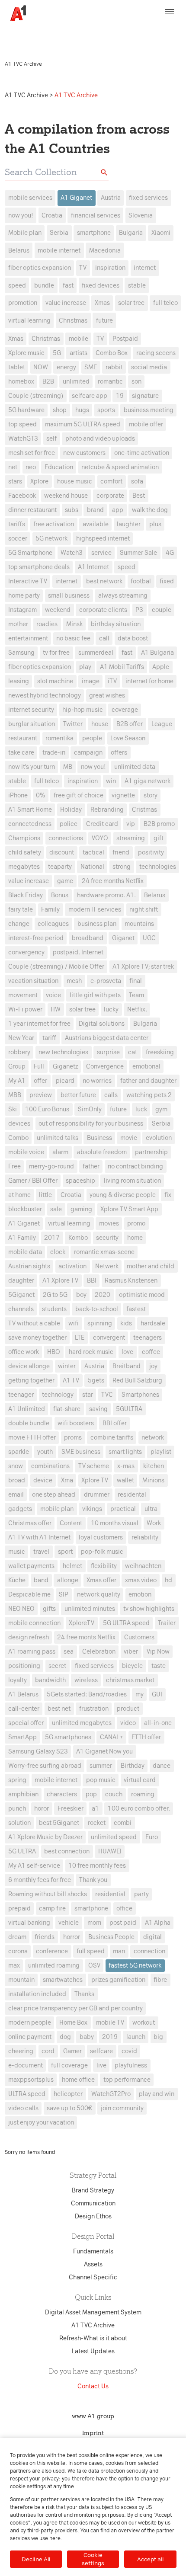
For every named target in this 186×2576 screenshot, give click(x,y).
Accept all (150, 2559)
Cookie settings (93, 2559)
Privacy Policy (139, 29)
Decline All (36, 2559)
